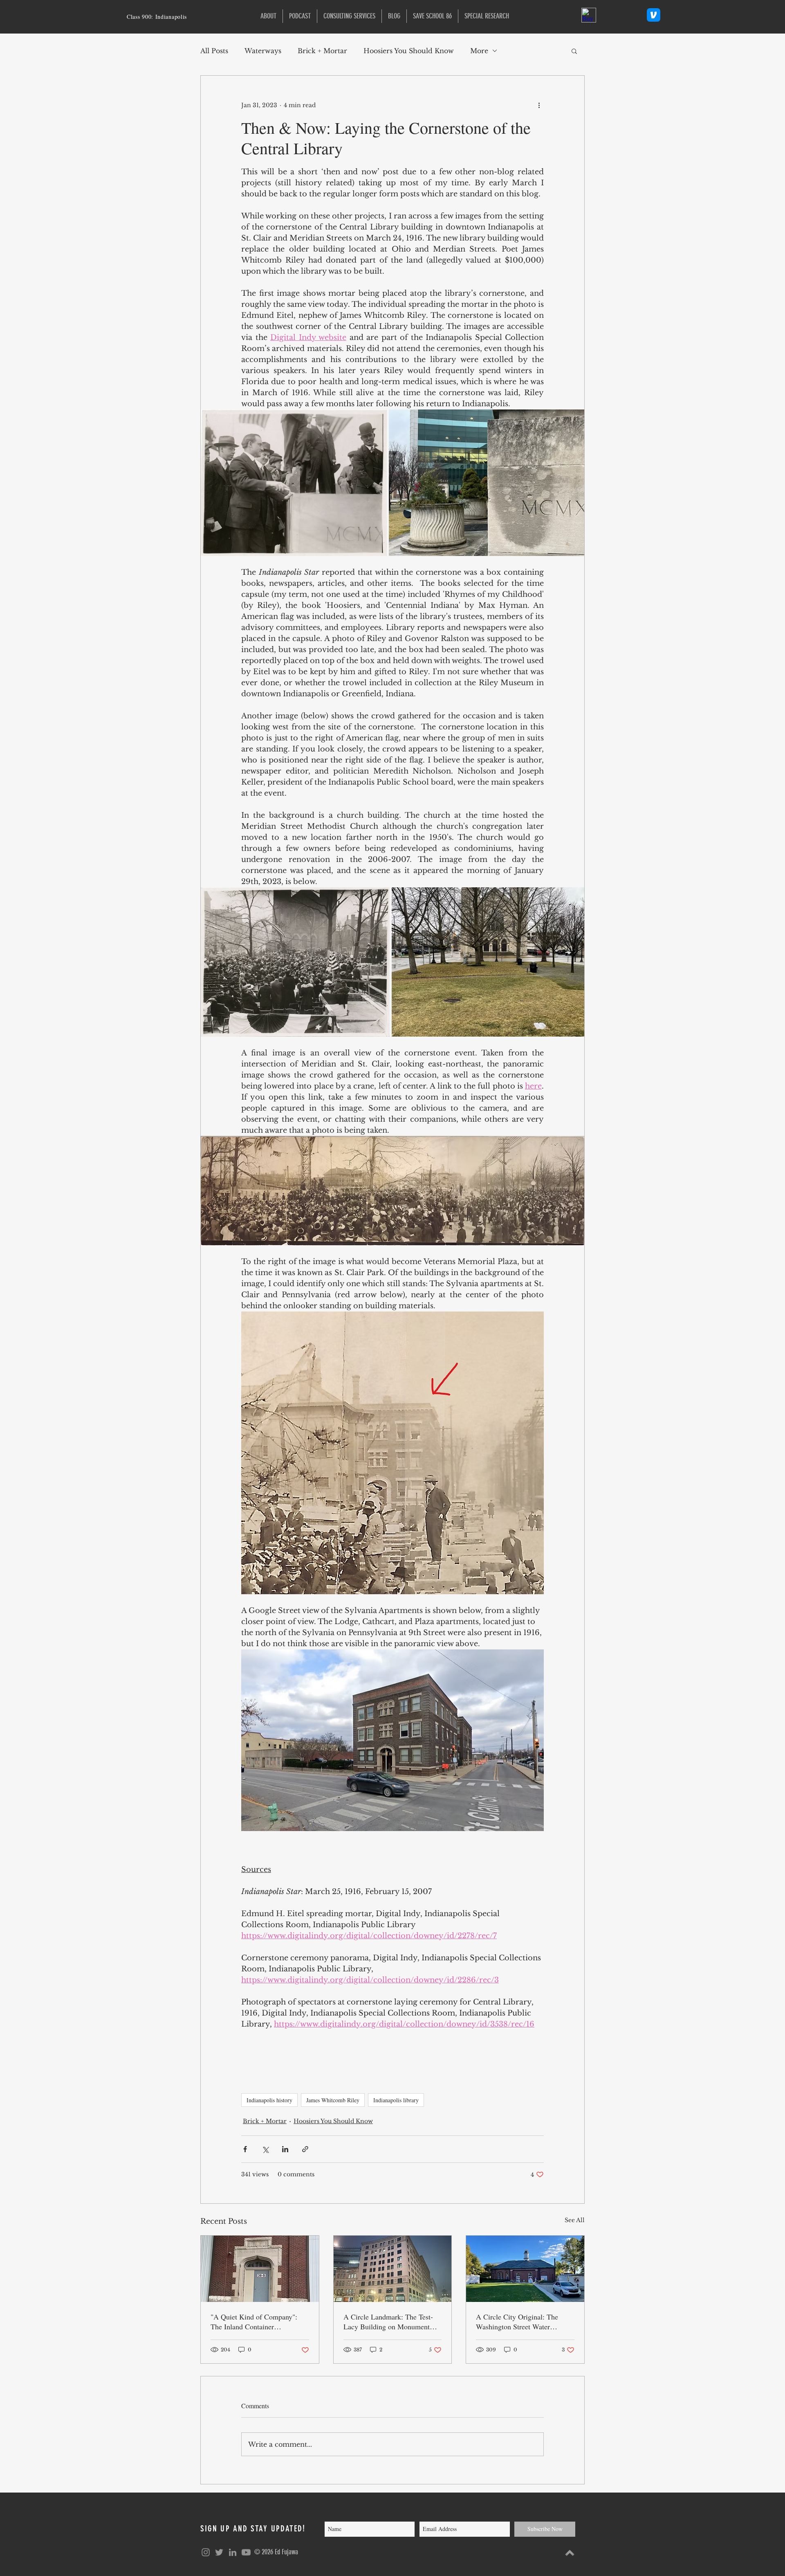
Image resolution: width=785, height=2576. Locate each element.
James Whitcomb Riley (333, 2100)
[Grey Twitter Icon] (219, 2552)
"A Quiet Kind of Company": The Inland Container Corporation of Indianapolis (254, 2322)
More (479, 51)
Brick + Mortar (322, 51)
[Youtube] (246, 2552)
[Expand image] (294, 483)
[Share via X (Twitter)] (265, 2149)
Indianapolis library (396, 2100)
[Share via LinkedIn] (285, 2149)
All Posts (214, 51)
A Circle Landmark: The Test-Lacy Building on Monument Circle (388, 2322)
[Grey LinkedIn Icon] (233, 2552)
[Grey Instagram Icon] (206, 2552)
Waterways (263, 51)
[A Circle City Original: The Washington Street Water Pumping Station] (525, 2269)
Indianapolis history (269, 2100)
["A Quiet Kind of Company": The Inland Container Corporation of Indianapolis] (260, 2269)
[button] (487, 16)
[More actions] (539, 105)
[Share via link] (305, 2149)
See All (575, 2220)
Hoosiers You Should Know (409, 51)
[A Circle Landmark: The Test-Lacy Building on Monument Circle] (393, 2269)
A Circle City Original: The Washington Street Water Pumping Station (517, 2322)
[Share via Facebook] (245, 2149)
